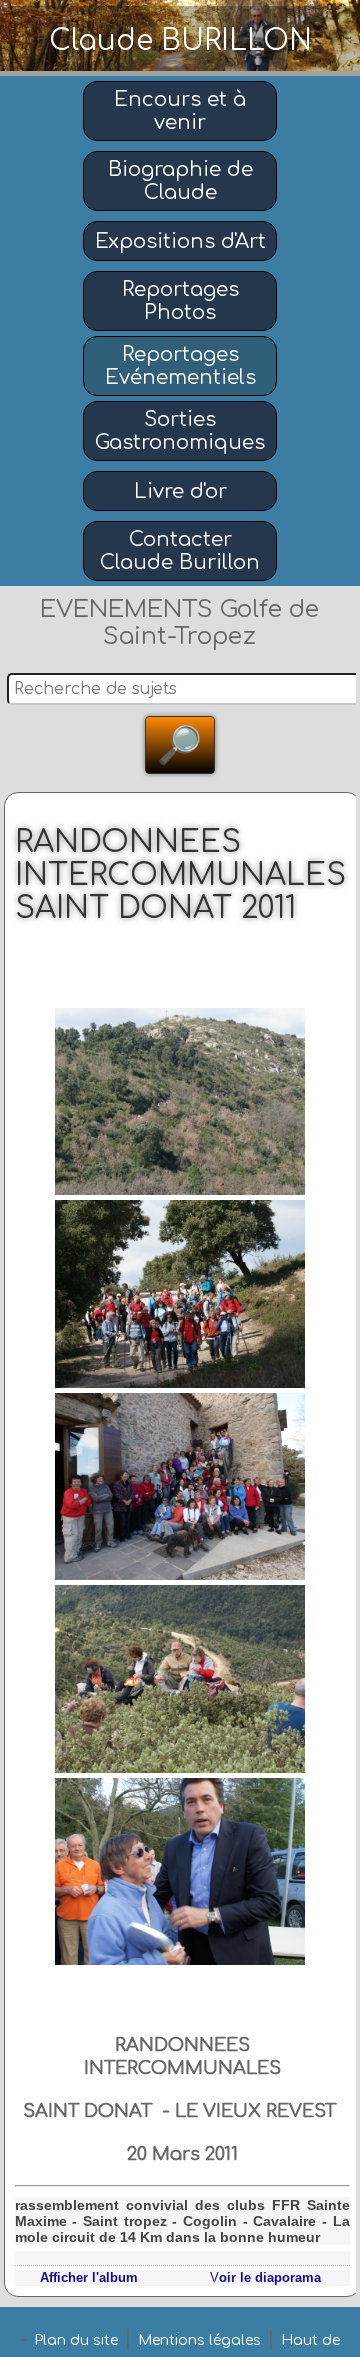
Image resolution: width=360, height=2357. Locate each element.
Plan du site (76, 2340)
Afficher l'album (89, 2277)
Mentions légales (199, 2340)
